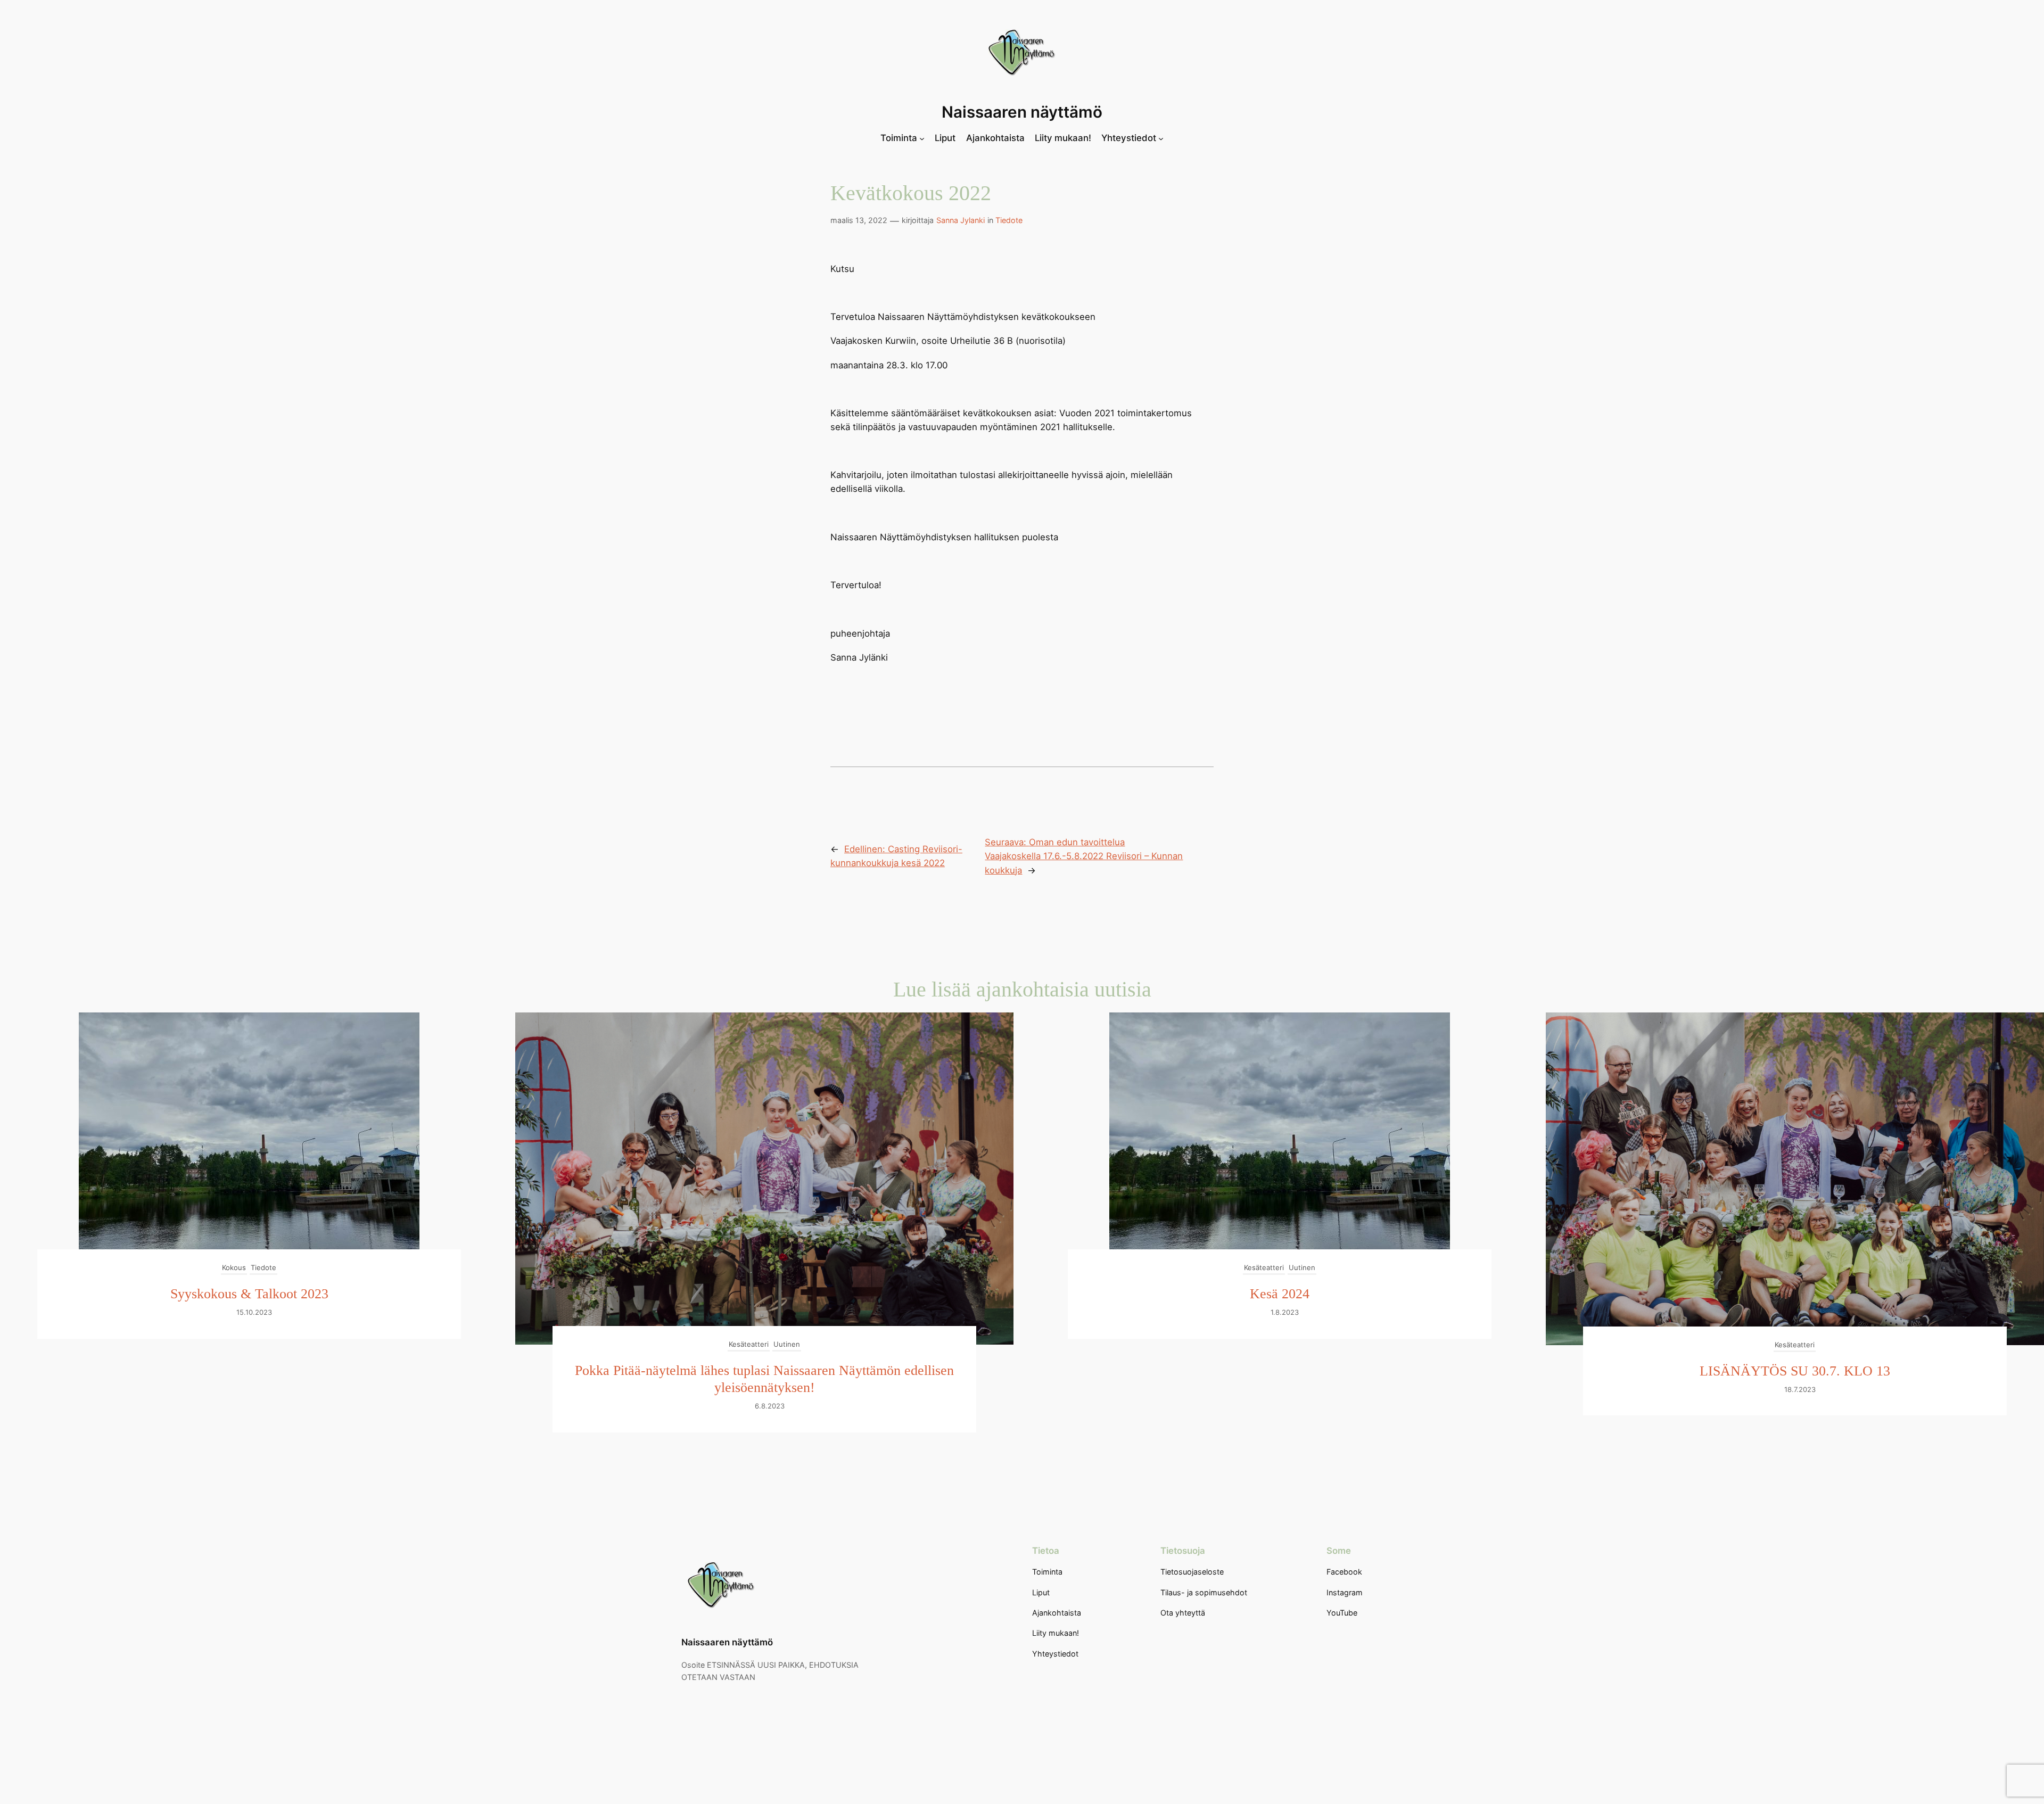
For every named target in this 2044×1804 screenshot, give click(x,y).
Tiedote (1009, 220)
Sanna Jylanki (961, 220)
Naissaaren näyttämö (1022, 112)
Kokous (234, 1267)
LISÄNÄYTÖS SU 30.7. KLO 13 (1795, 1371)
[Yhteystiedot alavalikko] (1161, 138)
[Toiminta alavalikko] (922, 138)
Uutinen (787, 1344)
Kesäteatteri (749, 1344)
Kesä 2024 (1280, 1294)
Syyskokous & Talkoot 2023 (249, 1294)
